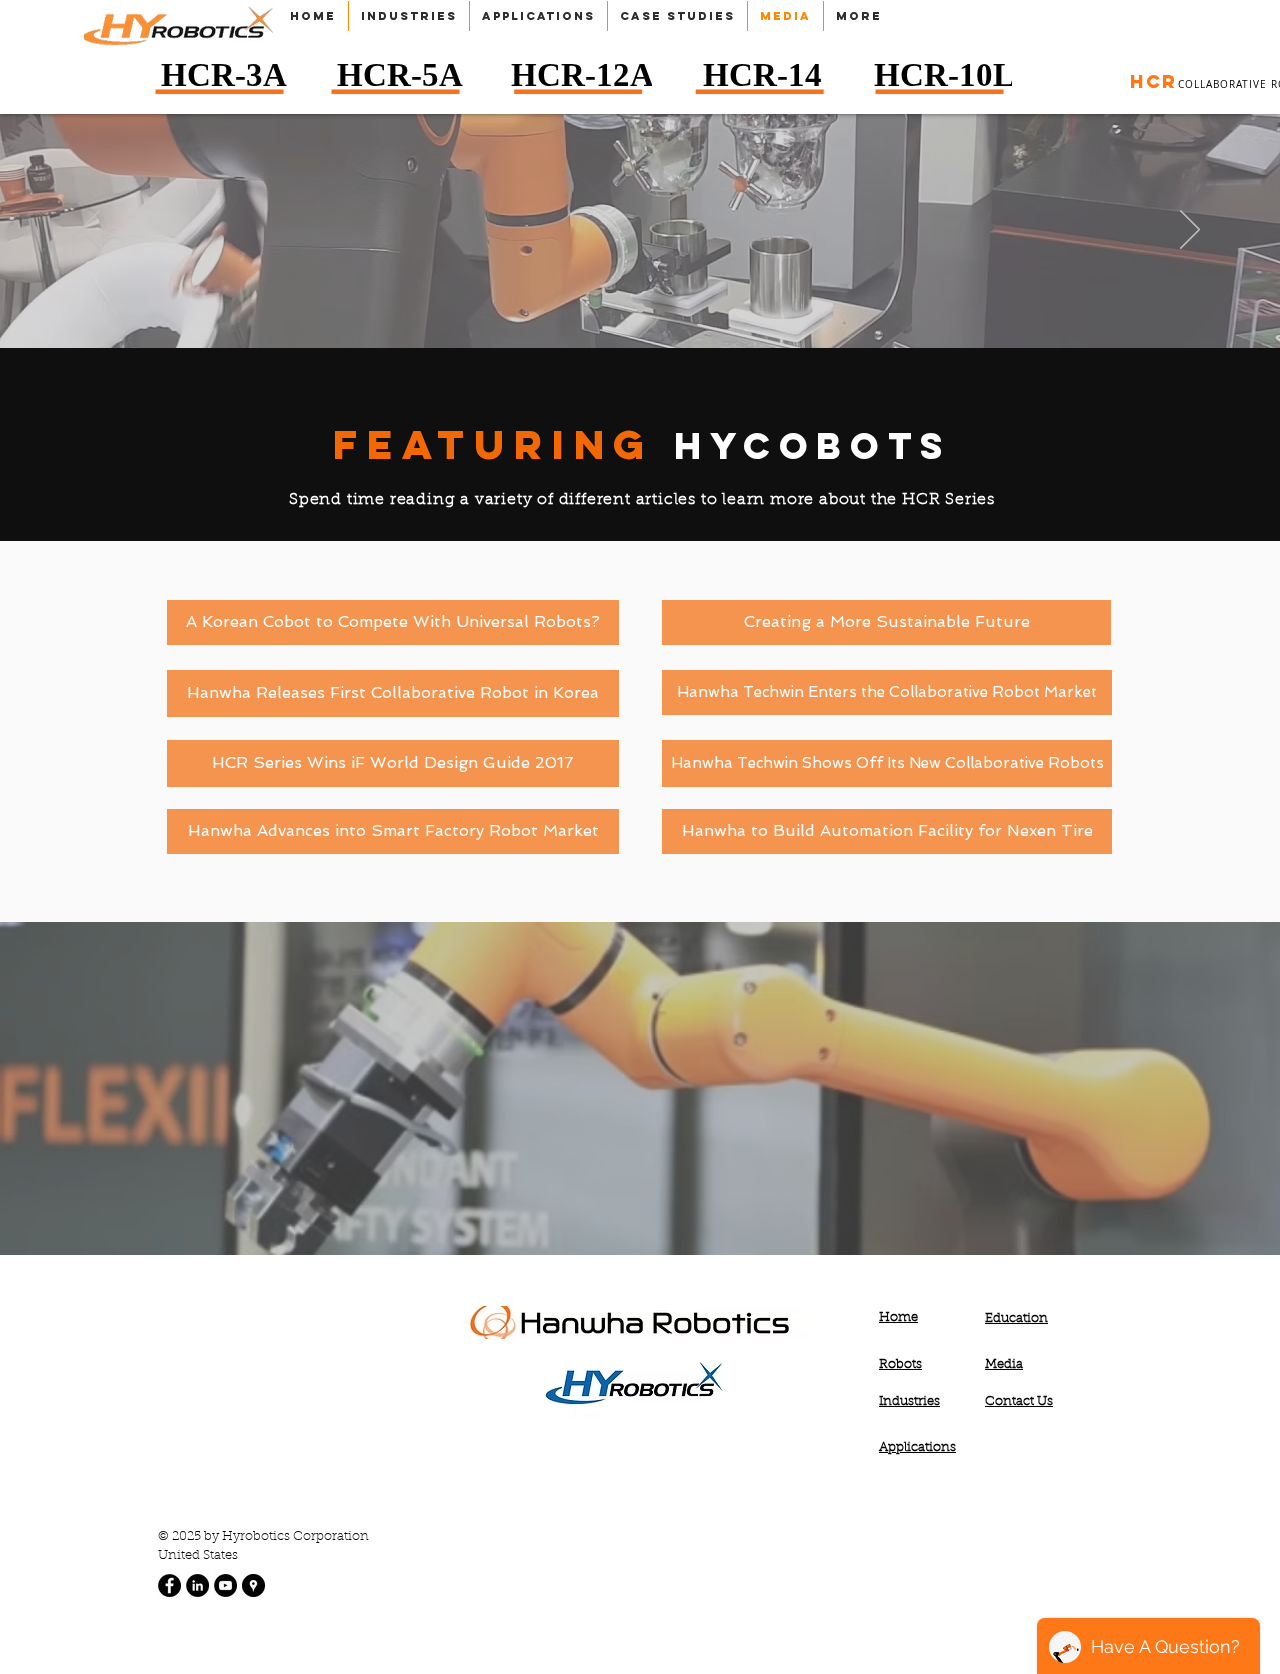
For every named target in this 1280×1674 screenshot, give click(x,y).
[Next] (1190, 231)
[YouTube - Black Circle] (225, 1585)
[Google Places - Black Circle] (253, 1585)
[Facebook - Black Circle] (169, 1585)
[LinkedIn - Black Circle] (197, 1585)
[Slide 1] (640, 308)
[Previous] (90, 231)
